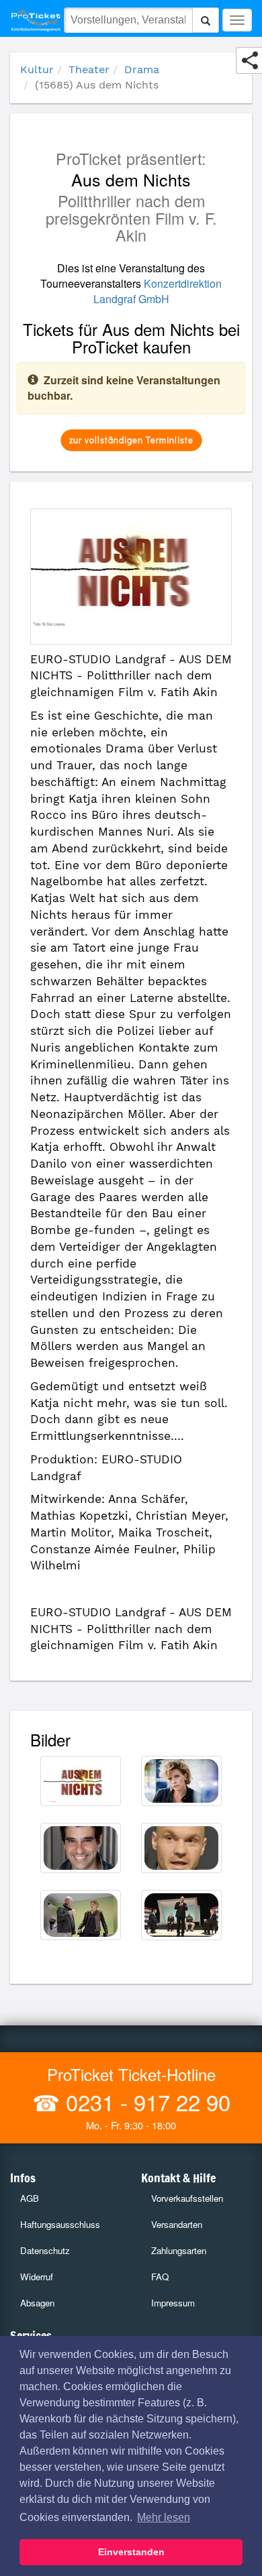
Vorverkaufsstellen (187, 2198)
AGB (30, 2198)
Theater (89, 69)
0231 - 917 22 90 (145, 2102)
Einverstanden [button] (131, 2552)
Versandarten (177, 2224)
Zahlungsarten (179, 2250)
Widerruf (37, 2277)
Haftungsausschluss (60, 2224)
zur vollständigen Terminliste (131, 440)
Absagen (37, 2303)
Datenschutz (45, 2250)
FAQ (160, 2277)
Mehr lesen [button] (164, 2517)
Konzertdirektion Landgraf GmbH (158, 291)
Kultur (37, 69)
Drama (142, 69)
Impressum (173, 2303)
